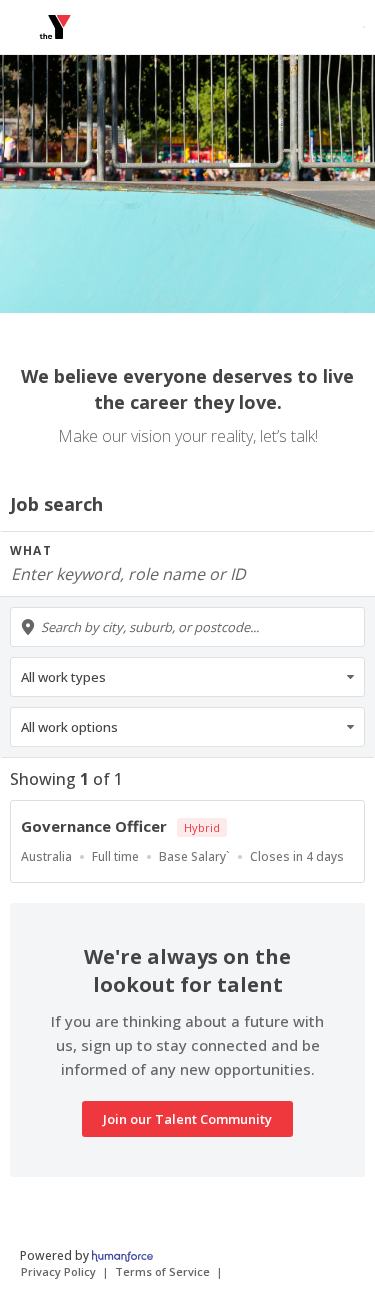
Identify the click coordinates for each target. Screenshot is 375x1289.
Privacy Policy (58, 1271)
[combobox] (187, 627)
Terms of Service (162, 1271)
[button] (187, 677)
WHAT (31, 550)
